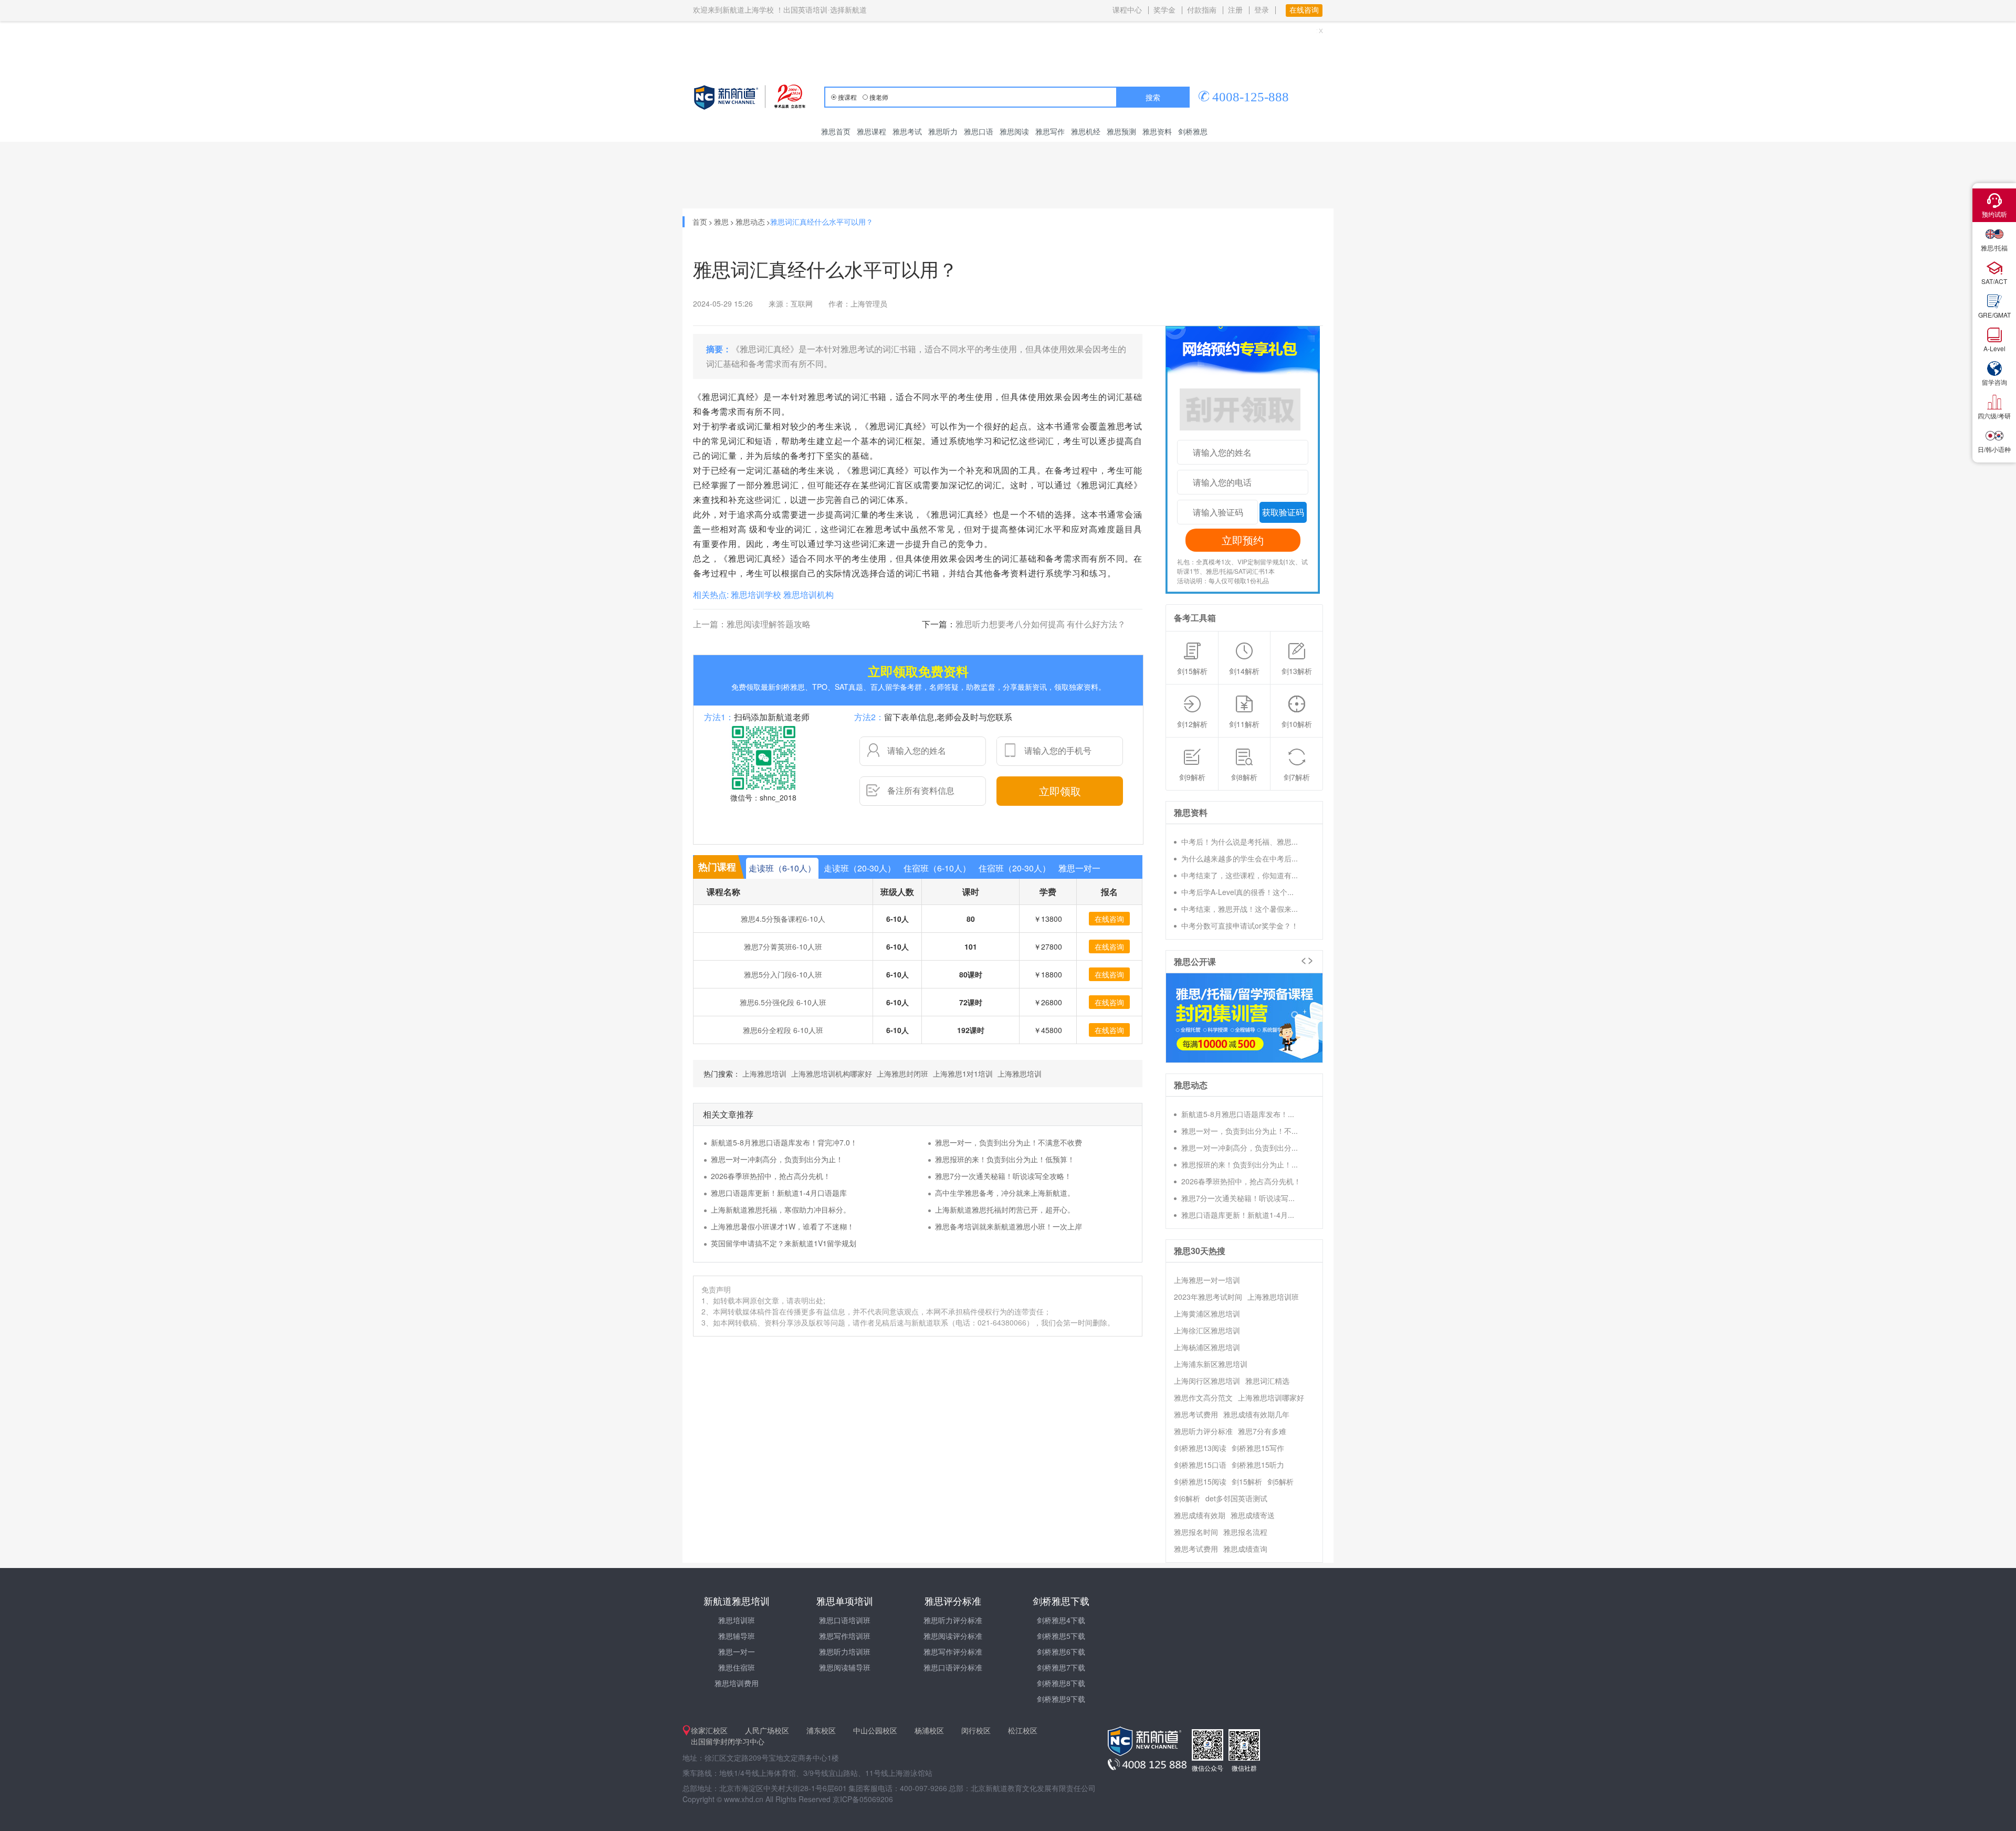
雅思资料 (1157, 131)
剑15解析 (1247, 1481)
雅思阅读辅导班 (845, 1667)
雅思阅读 (1014, 131)
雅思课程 (871, 131)
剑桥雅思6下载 (1061, 1651)
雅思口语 (979, 131)
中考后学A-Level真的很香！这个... (1237, 892)
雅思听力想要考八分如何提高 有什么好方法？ (1041, 624)
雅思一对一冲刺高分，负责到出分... (1240, 1148)
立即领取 (1060, 791)
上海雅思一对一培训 (1207, 1280)
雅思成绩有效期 (1200, 1515)
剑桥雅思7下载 (1061, 1667)
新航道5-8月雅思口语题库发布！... (1238, 1114)
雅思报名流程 (1245, 1532)
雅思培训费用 (737, 1683)
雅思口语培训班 (845, 1620)
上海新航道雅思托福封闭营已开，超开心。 (1005, 1209)
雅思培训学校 (756, 594)
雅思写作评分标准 (953, 1651)
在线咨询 (1109, 919)
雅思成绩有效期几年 (1256, 1414)
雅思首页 (836, 131)
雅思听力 (943, 131)
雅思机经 (1086, 131)
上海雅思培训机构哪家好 (832, 1074)
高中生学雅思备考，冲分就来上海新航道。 (1005, 1193)
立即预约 (1243, 540)
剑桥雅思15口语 (1200, 1465)
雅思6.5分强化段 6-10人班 (783, 1002)
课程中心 (1127, 10)
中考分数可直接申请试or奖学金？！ (1240, 925)
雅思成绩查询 (1245, 1549)
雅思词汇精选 (1267, 1381)
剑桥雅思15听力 (1258, 1465)
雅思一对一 (737, 1651)
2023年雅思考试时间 (1208, 1297)
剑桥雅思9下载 (1061, 1699)
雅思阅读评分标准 (953, 1636)
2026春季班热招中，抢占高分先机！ (771, 1176)
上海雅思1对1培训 (963, 1074)
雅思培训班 (737, 1620)
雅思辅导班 (737, 1636)
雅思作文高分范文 (1203, 1397)
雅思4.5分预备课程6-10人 (783, 919)
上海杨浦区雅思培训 (1207, 1347)
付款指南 (1202, 10)
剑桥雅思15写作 (1258, 1448)
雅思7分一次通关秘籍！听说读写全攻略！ (1003, 1176)
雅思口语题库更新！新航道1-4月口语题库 (779, 1193)
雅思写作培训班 (845, 1636)
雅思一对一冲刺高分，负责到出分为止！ (777, 1159)
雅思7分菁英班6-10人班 (783, 946)
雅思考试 (907, 131)
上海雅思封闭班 (902, 1074)
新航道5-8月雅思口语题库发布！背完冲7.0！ (784, 1142)
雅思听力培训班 (845, 1651)
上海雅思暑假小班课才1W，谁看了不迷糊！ (783, 1226)
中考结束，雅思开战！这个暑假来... (1240, 909)
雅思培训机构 (808, 594)
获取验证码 (1283, 512)
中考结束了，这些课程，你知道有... (1240, 875)
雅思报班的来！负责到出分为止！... (1240, 1164)
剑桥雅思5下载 (1061, 1636)
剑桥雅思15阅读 (1200, 1481)
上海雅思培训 (764, 1074)
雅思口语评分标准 (953, 1667)
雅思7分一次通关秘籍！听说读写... (1238, 1198)
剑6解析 (1187, 1498)
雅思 (721, 222)
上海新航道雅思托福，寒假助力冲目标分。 (781, 1209)
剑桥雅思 (1193, 131)
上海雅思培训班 (1273, 1297)
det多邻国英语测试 (1236, 1498)
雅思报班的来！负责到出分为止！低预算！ (1005, 1159)
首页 (700, 222)
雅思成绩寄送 (1253, 1515)
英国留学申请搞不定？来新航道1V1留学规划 (784, 1243)
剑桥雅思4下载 (1061, 1620)
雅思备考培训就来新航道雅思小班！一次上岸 (1009, 1226)
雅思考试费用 (1196, 1414)
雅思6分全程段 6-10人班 (783, 1030)
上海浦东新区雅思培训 (1211, 1364)
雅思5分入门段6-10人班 (783, 974)
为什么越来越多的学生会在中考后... (1240, 858)
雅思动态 (750, 222)
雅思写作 (1050, 131)
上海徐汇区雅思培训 (1207, 1330)
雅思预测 (1121, 131)
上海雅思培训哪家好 (1271, 1397)
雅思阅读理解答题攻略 (769, 624)
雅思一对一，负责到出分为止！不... (1240, 1131)
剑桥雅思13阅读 (1200, 1448)
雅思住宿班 (737, 1667)
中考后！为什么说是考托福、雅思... (1240, 841)
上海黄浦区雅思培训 (1207, 1313)
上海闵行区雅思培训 (1207, 1381)
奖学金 (1164, 10)
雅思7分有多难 (1262, 1431)
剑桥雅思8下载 (1061, 1683)
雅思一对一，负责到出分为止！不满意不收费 (1009, 1142)
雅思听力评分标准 (1203, 1431)
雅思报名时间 (1196, 1532)
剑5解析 (1280, 1481)
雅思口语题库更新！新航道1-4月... (1238, 1215)
